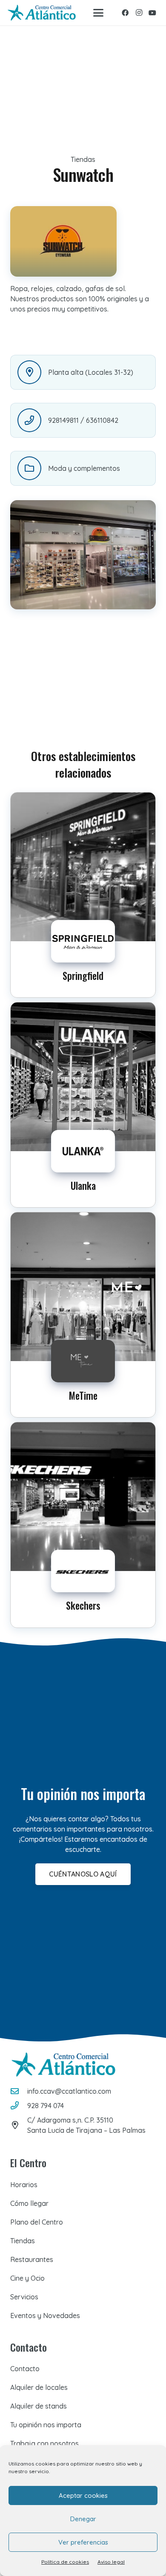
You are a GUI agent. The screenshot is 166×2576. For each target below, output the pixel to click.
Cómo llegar (29, 2203)
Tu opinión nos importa (46, 2425)
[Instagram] (139, 13)
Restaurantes (32, 2259)
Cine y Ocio (27, 2278)
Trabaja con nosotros (44, 2443)
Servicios (24, 2297)
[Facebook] (125, 13)
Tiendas (23, 2241)
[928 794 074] (19, 2105)
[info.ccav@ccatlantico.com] (19, 2091)
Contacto (25, 2369)
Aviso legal (111, 2562)
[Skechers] (83, 1525)
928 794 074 (46, 2106)
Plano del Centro (37, 2222)
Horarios (24, 2185)
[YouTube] (152, 13)
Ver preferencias (83, 2542)
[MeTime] (83, 1315)
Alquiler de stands (39, 2406)
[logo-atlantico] (42, 13)
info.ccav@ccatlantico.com (69, 2091)
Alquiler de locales (39, 2387)
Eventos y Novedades (45, 2316)
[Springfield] (83, 895)
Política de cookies (65, 2562)
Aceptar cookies (83, 2495)
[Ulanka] (83, 1105)
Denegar (83, 2519)
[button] (98, 13)
